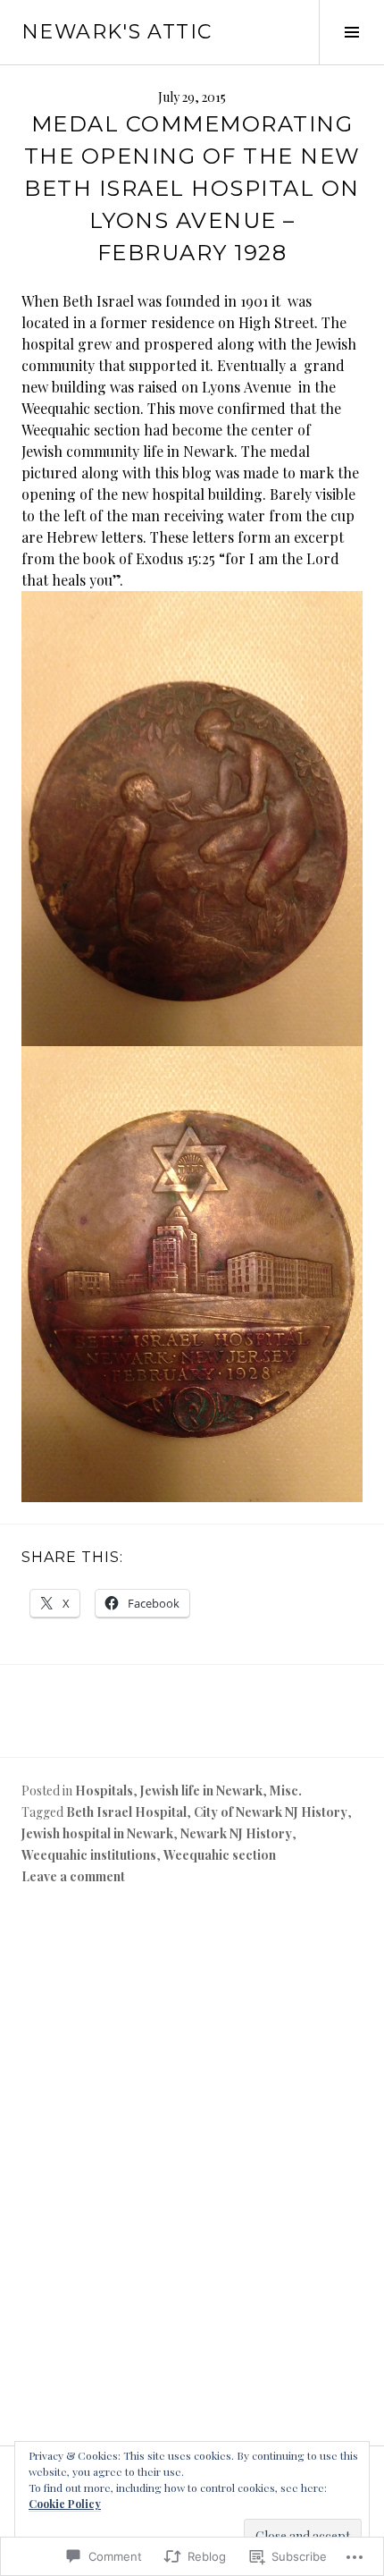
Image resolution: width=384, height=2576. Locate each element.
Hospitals (104, 1791)
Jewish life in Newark (201, 1791)
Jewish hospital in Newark (97, 1833)
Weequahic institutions (89, 1855)
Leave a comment (73, 1876)
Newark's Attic (117, 32)
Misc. (286, 1791)
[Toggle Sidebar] (351, 32)
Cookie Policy (65, 2504)
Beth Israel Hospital (126, 1812)
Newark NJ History (236, 1833)
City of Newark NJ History (271, 1812)
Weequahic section (220, 1855)
